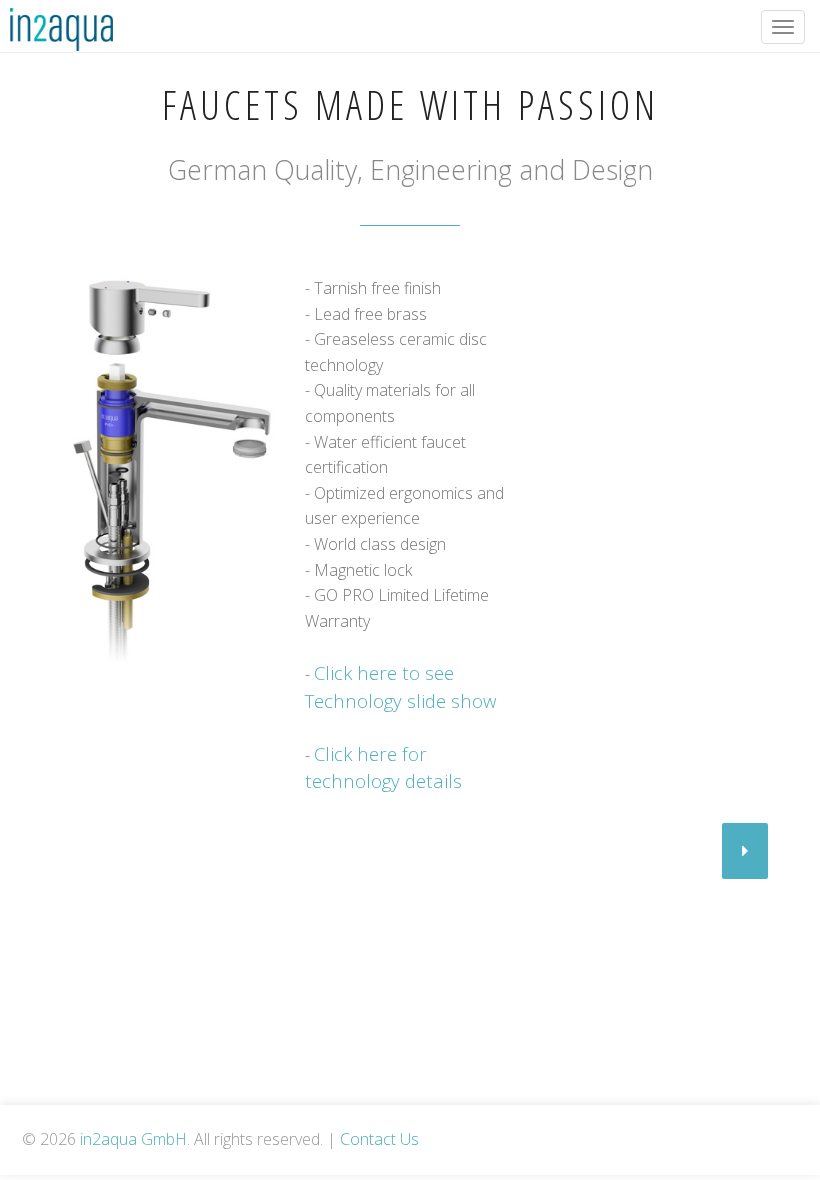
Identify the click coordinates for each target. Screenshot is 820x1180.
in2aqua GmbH (133, 1139)
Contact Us (379, 1139)
